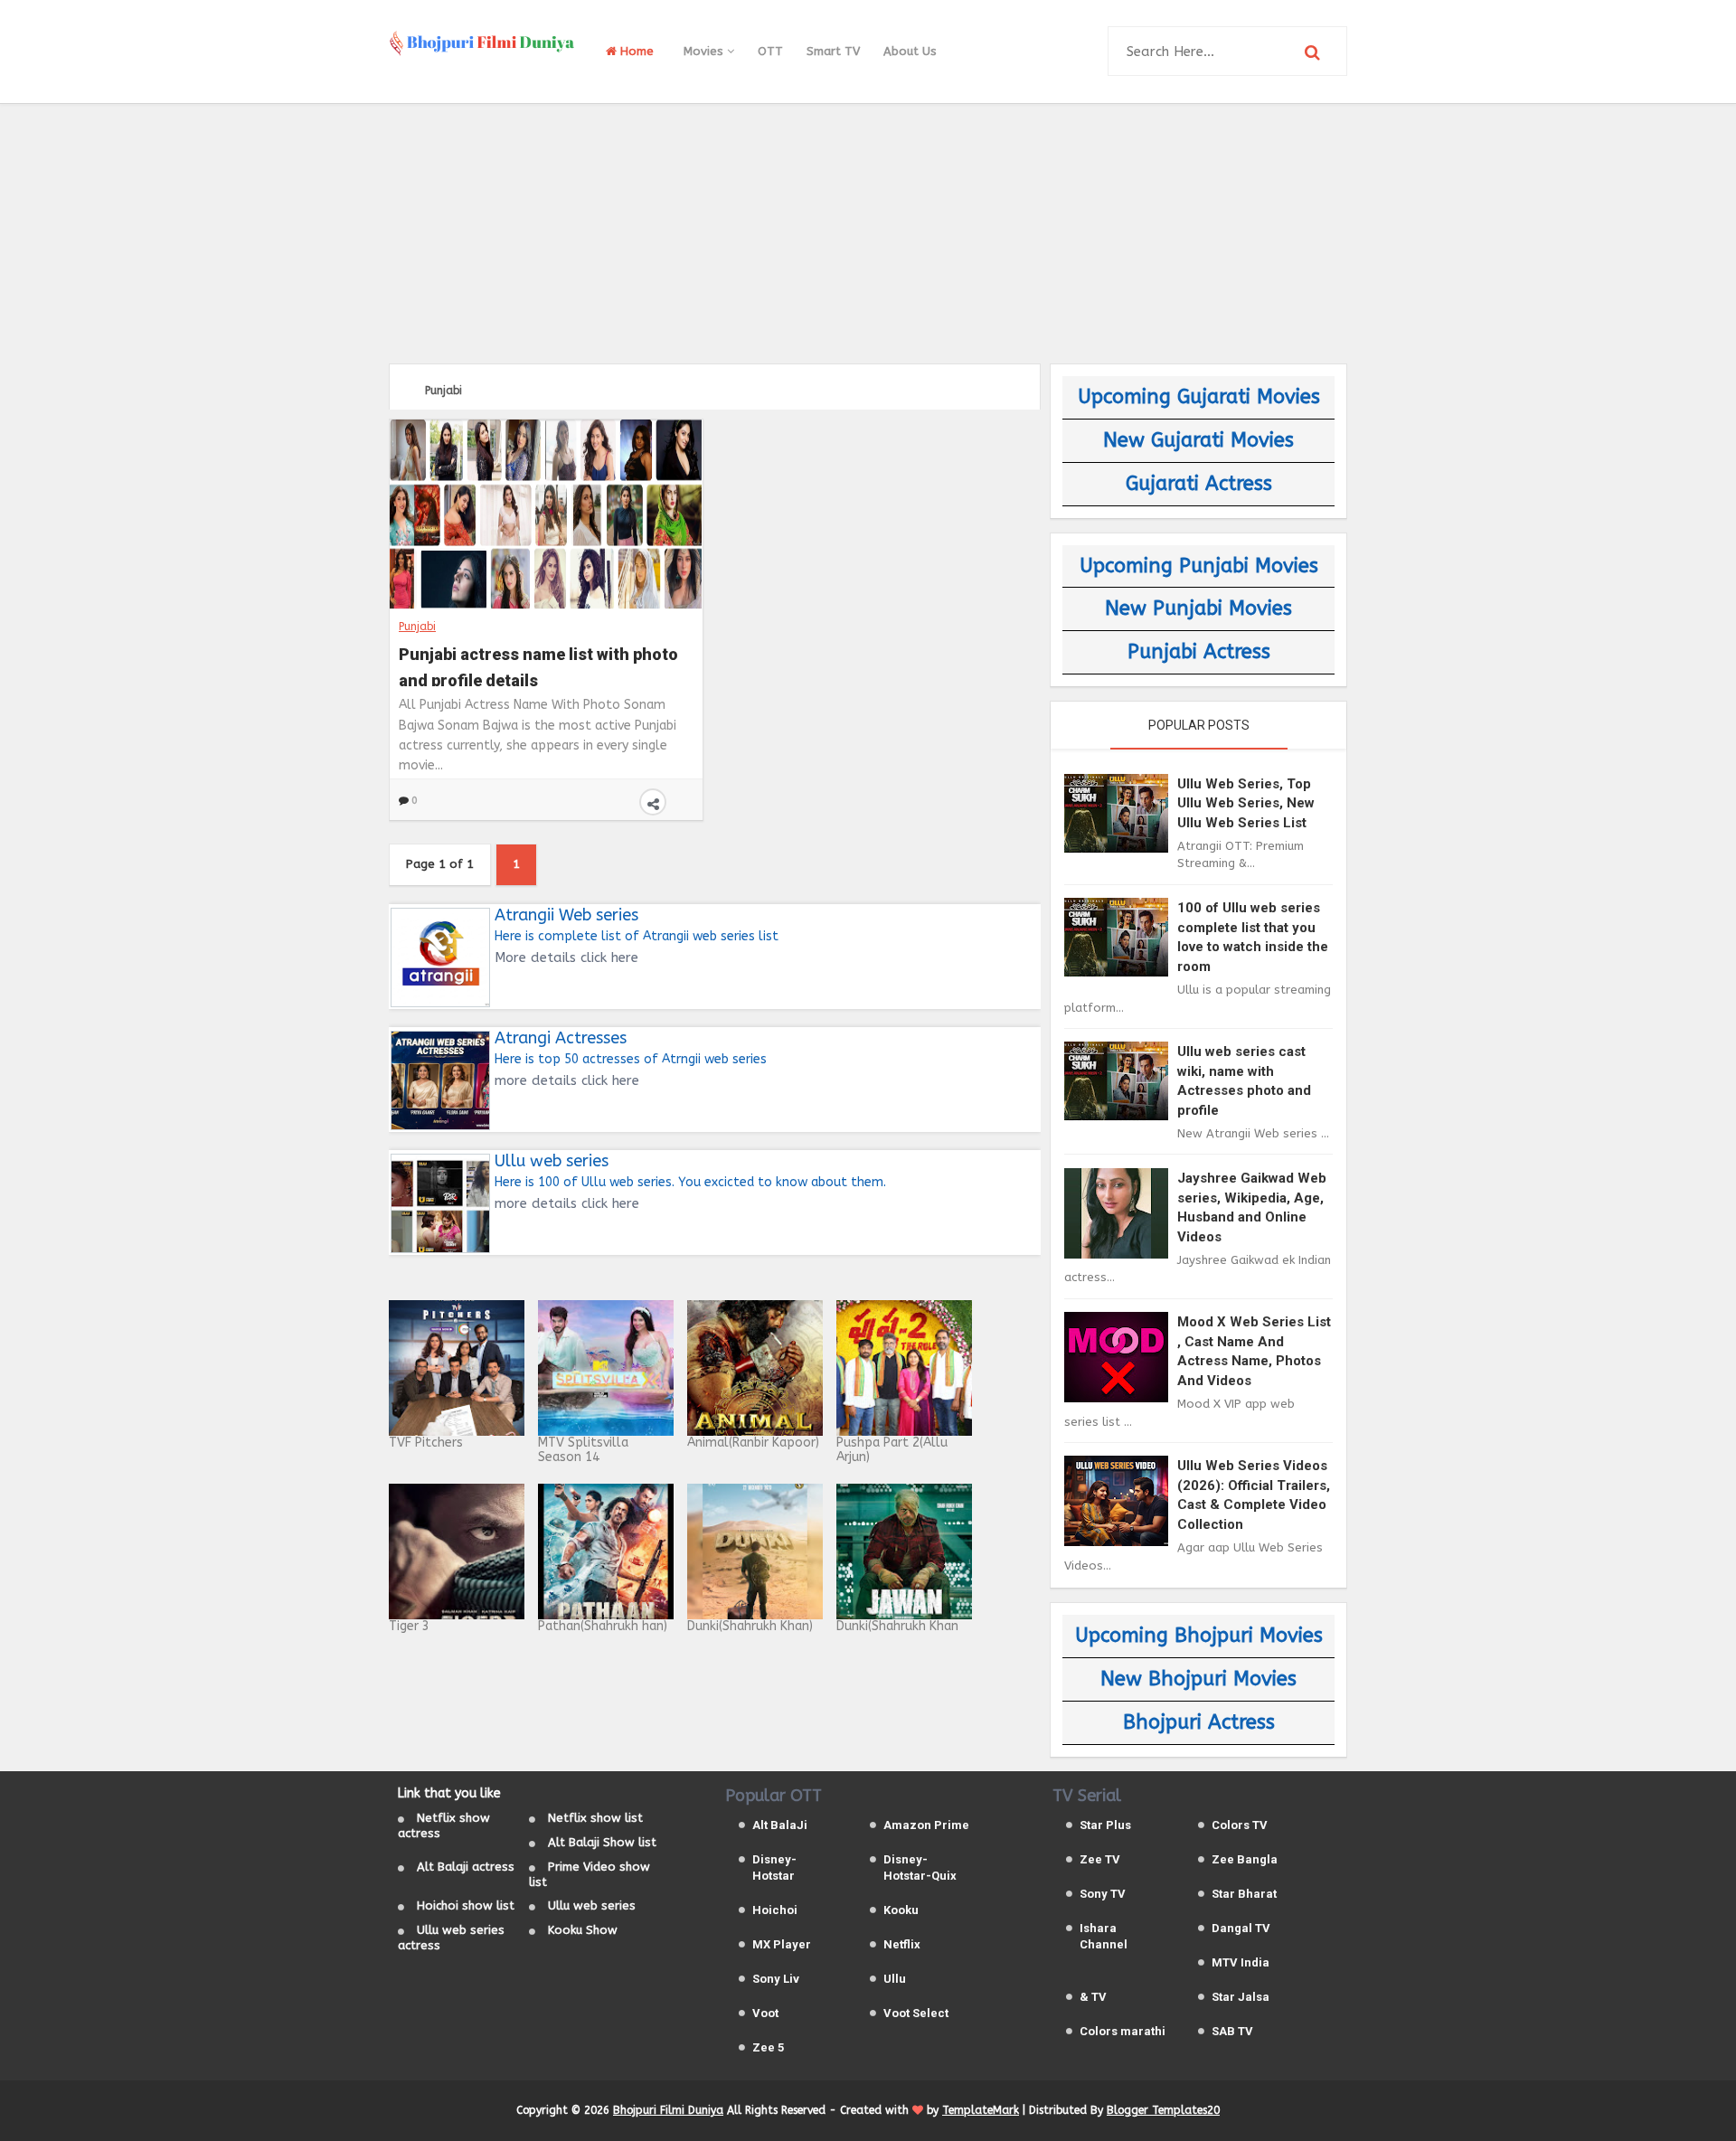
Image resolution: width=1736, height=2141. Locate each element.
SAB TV (1232, 2031)
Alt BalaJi (780, 1825)
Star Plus (1105, 1825)
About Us (910, 51)
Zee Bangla (1245, 1859)
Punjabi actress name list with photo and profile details (538, 665)
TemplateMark (981, 2110)
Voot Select (916, 2013)
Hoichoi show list (466, 1905)
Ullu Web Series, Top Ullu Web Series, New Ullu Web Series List (1246, 803)
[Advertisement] (868, 231)
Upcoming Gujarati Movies (1199, 397)
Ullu (895, 1979)
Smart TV (833, 51)
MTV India (1241, 1962)
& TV (1093, 1997)
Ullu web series (592, 1905)
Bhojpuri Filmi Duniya (668, 2110)
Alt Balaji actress (466, 1867)
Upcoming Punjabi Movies (1199, 566)
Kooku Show (583, 1930)
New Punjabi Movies (1198, 608)
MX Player (782, 1944)
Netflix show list (595, 1818)
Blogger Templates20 (1163, 2110)
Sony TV (1103, 1894)
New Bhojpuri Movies (1198, 1679)
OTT (770, 51)
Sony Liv (776, 1979)
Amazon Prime (926, 1825)
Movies (705, 51)
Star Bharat (1244, 1894)
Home (635, 51)
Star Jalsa (1241, 1997)
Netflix (902, 1944)
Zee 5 (768, 2047)
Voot (765, 2013)
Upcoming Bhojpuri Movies (1199, 1636)
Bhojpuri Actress (1199, 1722)
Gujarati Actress (1199, 484)
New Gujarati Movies (1198, 440)
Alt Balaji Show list (602, 1842)
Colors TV (1240, 1825)
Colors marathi (1123, 2031)
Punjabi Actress (1199, 652)
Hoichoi (775, 1910)
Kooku (901, 1910)
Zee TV (1100, 1859)
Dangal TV (1241, 1928)
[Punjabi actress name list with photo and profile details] (546, 514)
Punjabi (417, 627)
